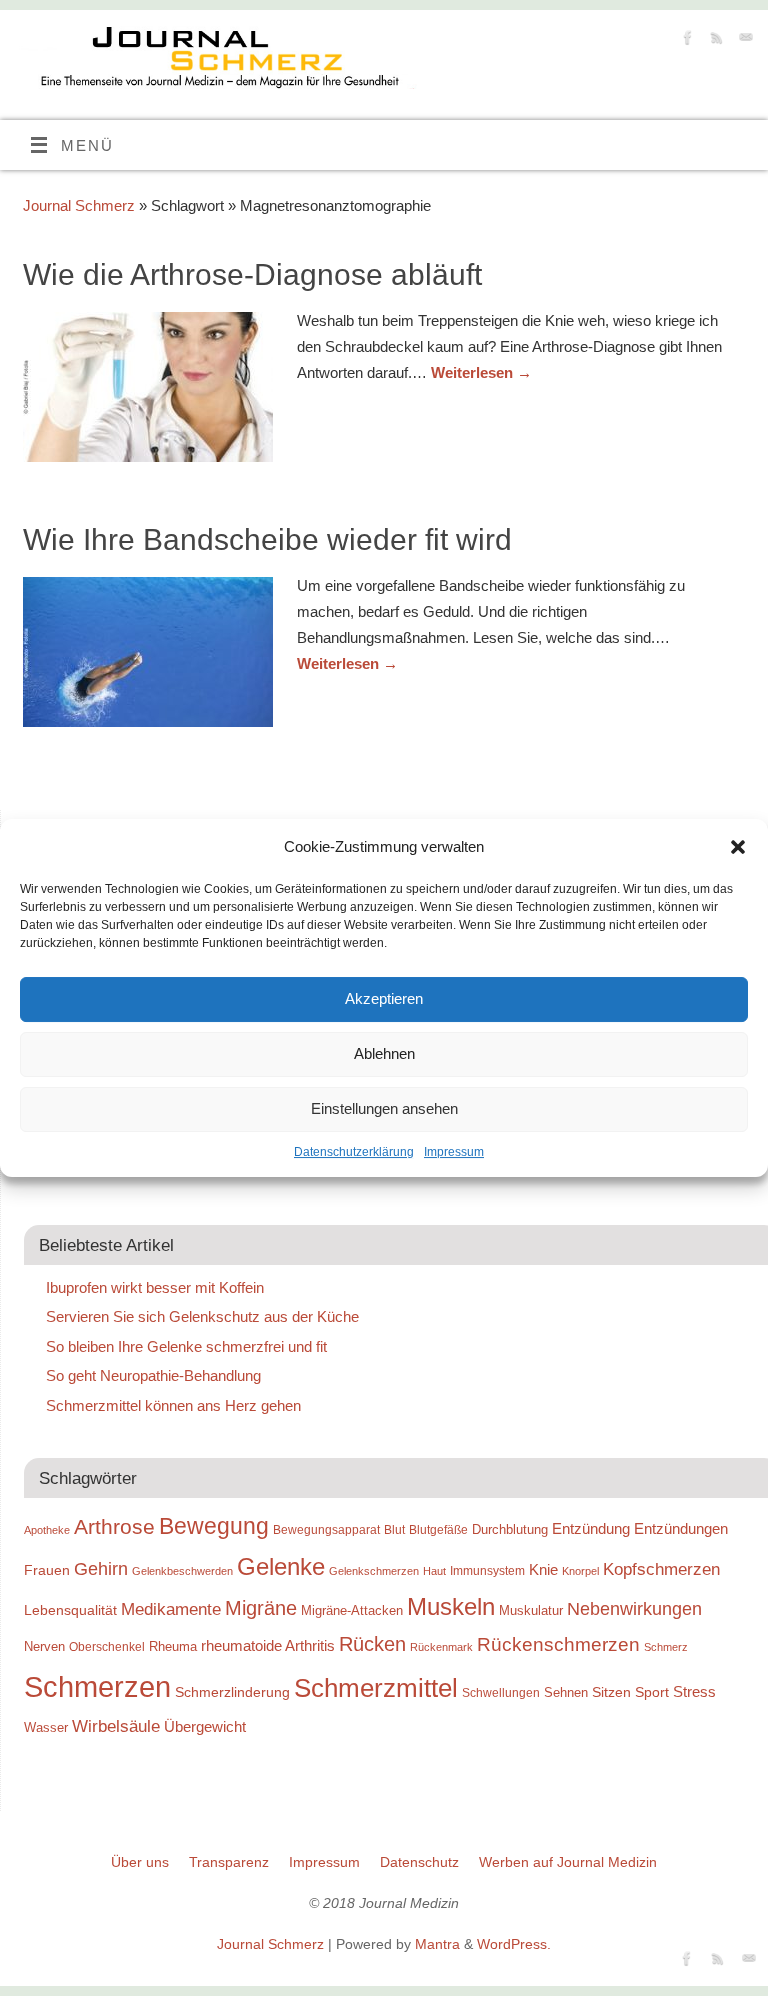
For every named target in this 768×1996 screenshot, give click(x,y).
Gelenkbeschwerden (182, 1571)
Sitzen (611, 1692)
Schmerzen (97, 1686)
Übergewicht (205, 1726)
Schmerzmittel (376, 1688)
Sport (652, 1692)
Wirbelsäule (116, 1726)
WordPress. (514, 1944)
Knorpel (580, 1571)
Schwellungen (501, 1693)
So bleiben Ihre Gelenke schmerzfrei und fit (186, 1346)
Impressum (454, 1152)
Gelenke (281, 1566)
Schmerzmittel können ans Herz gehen (173, 1405)
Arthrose (114, 1527)
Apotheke (47, 1530)
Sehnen (566, 1692)
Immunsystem (487, 1571)
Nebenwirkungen (634, 1609)
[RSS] (714, 41)
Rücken (372, 1644)
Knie (543, 1569)
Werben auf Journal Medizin (568, 1862)
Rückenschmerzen (558, 1644)
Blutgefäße (438, 1530)
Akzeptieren (384, 998)
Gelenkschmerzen (374, 1571)
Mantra (437, 1944)
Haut (434, 1571)
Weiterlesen (481, 372)
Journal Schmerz (79, 205)
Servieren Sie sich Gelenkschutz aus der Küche (202, 1316)
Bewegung (214, 1526)
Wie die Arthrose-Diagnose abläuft (252, 274)
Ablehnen (384, 1053)
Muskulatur (531, 1610)
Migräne (261, 1608)
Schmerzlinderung (232, 1692)
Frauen (47, 1570)
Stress (694, 1691)
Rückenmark (441, 1647)
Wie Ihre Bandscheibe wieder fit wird (267, 539)
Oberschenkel (107, 1647)
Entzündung (591, 1528)
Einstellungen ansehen (384, 1108)
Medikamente (171, 1609)
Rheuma (173, 1646)
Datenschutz (419, 1862)
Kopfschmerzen (661, 1569)
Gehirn (101, 1569)
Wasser (46, 1727)
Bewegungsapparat (326, 1530)
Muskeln (451, 1606)
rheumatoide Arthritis (268, 1645)
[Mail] (743, 41)
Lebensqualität (70, 1610)
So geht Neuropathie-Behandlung (153, 1375)
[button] (738, 847)
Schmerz (666, 1647)
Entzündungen (681, 1528)
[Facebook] (685, 41)
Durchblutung (510, 1529)
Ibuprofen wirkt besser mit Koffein (155, 1287)
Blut (394, 1530)
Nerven (44, 1646)
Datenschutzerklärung (354, 1152)
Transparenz (229, 1862)
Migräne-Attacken (352, 1610)
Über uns (140, 1862)
